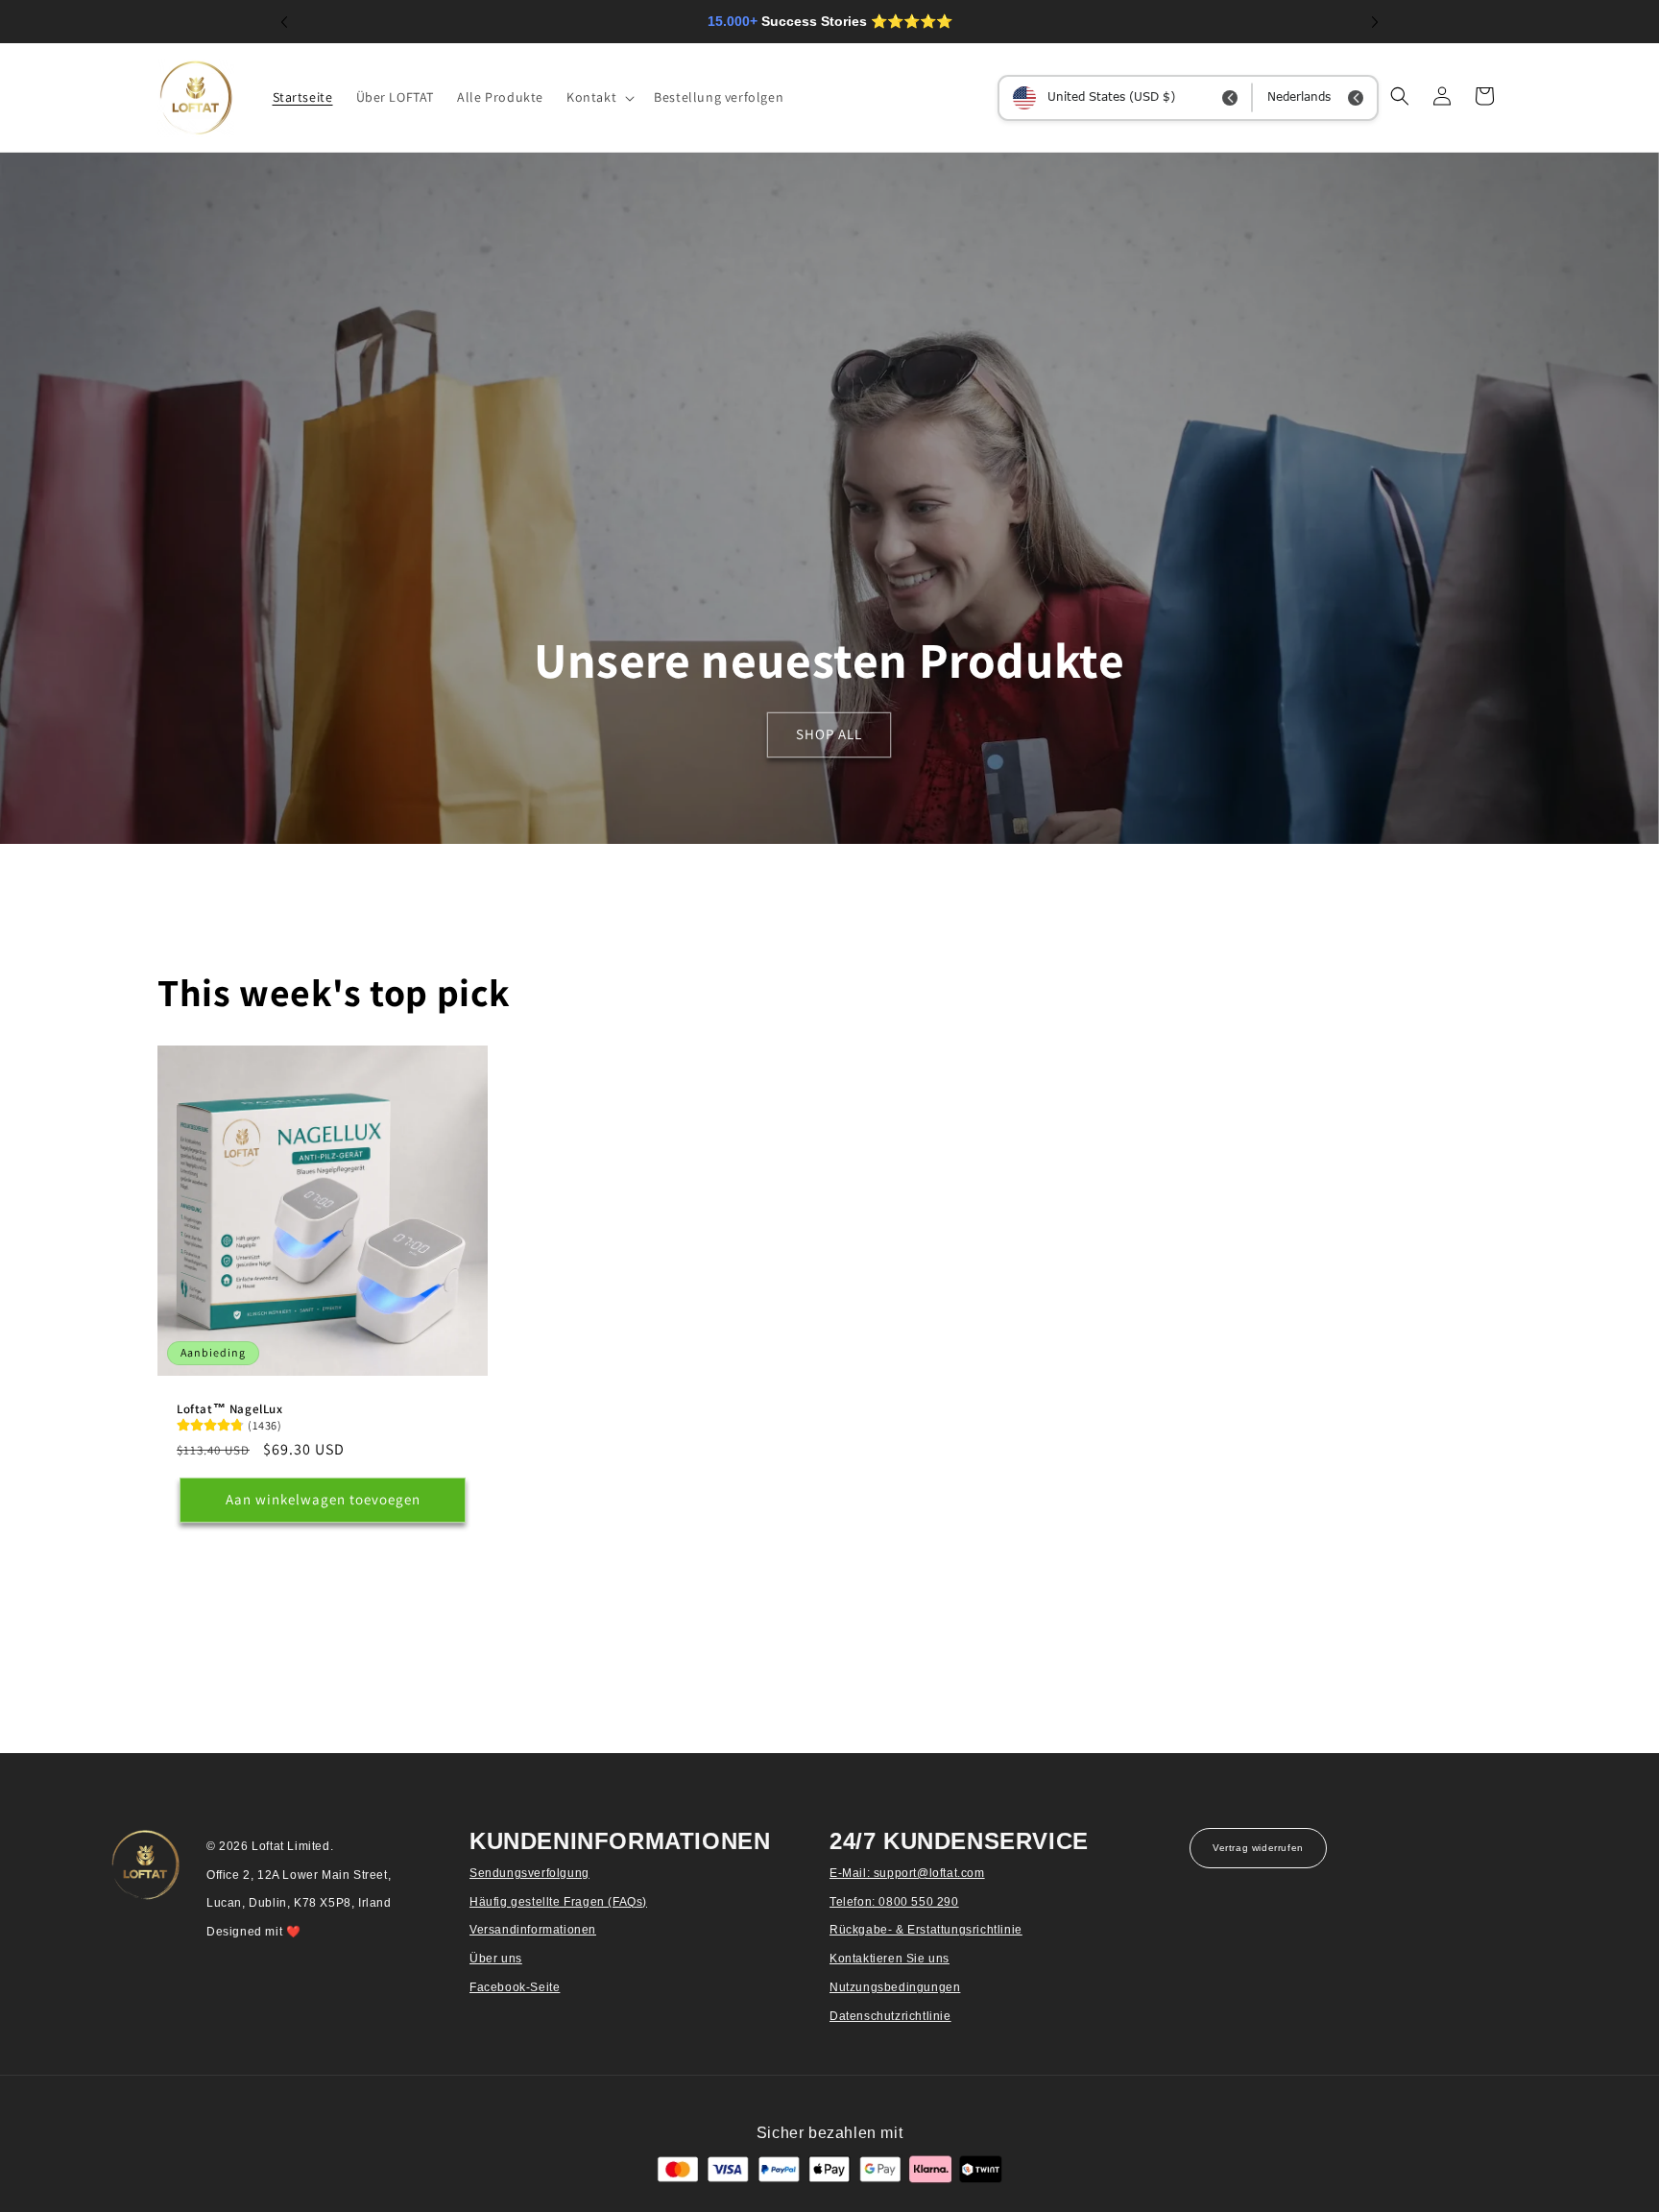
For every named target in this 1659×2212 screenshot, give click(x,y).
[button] (599, 97)
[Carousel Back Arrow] (284, 22)
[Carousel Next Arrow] (1375, 22)
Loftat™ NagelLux (230, 1409)
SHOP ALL (830, 735)
